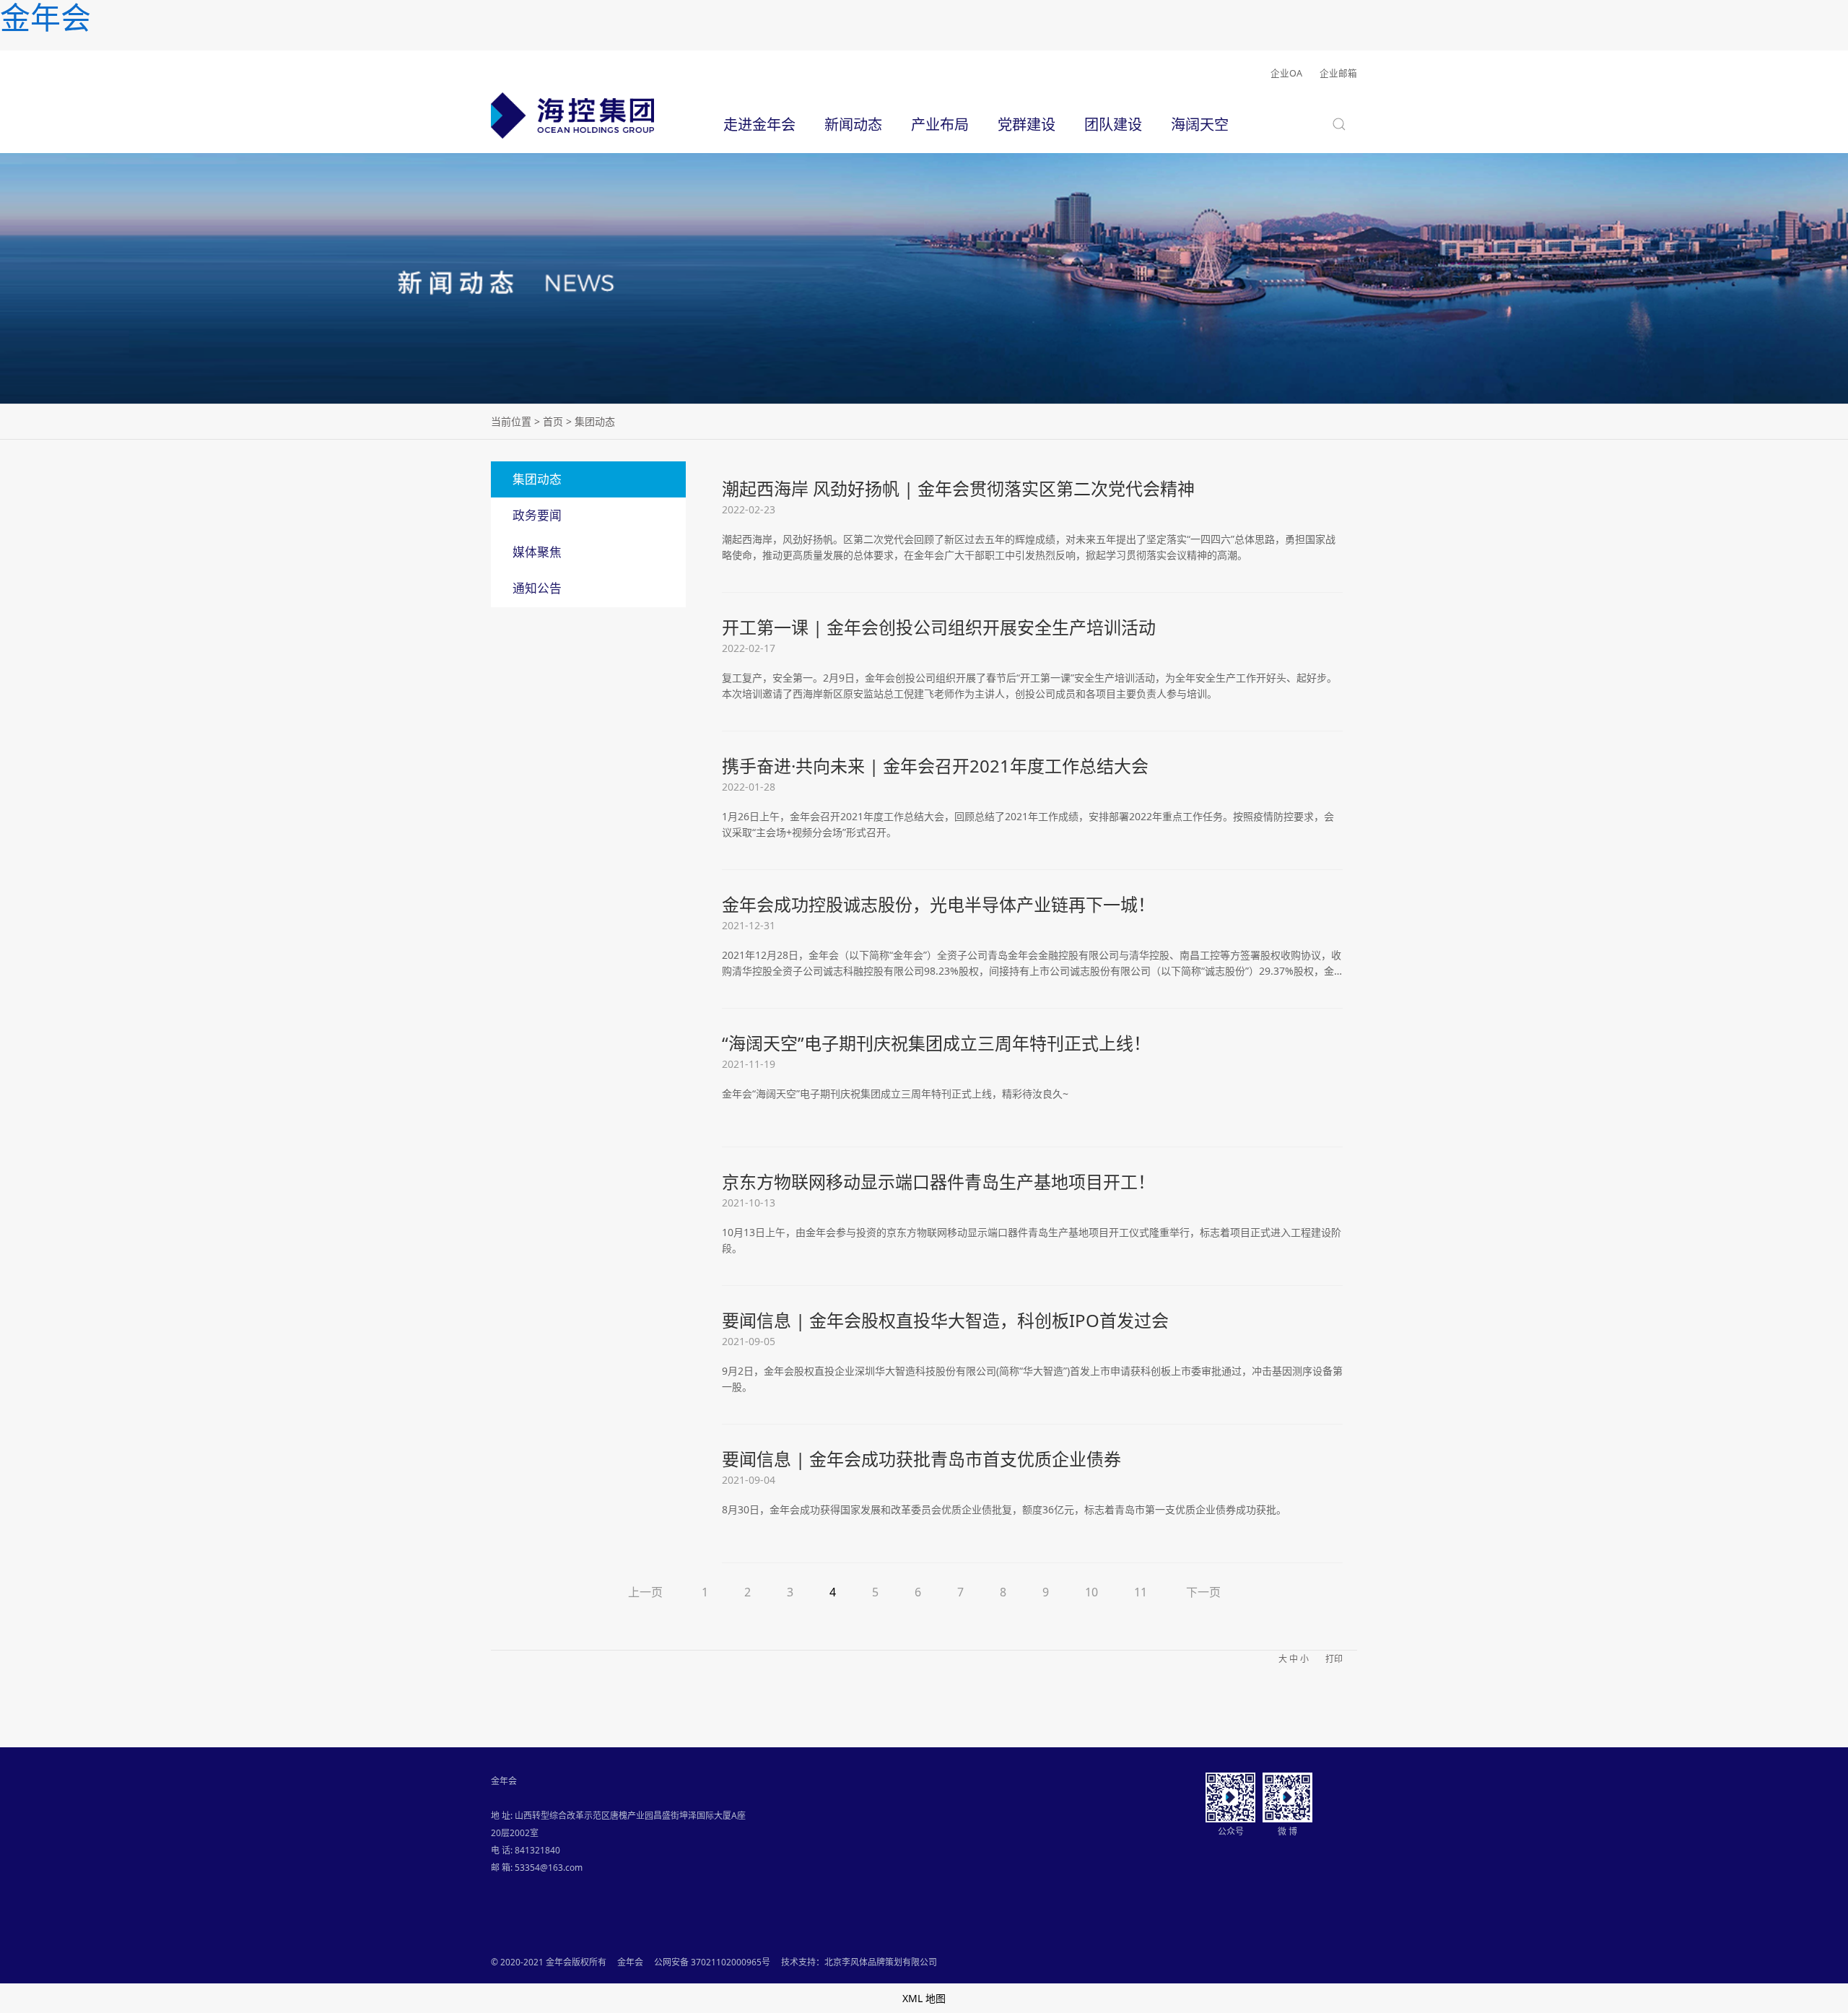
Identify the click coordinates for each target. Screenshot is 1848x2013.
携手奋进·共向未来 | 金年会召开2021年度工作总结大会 (935, 766)
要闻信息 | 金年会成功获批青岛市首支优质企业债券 (921, 1459)
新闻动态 (853, 124)
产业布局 (940, 124)
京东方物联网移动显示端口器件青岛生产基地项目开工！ (938, 1182)
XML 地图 (924, 1998)
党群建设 (1027, 124)
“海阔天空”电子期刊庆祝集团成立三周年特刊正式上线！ (936, 1043)
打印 (1334, 1659)
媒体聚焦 (537, 552)
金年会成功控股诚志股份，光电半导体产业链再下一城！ (938, 904)
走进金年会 (759, 124)
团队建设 (1113, 124)
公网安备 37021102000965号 (712, 1962)
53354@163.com (549, 1868)
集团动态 (537, 479)
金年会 (630, 1962)
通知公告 (537, 588)
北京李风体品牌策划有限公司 (881, 1962)
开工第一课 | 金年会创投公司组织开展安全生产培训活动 (939, 627)
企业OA (1286, 73)
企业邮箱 (1338, 73)
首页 (553, 421)
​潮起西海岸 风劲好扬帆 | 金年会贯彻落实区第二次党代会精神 (958, 488)
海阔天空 (1200, 124)
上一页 (645, 1592)
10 (1091, 1592)
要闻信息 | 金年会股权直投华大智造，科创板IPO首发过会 (945, 1320)
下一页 (1203, 1592)
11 (1141, 1592)
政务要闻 (537, 515)
